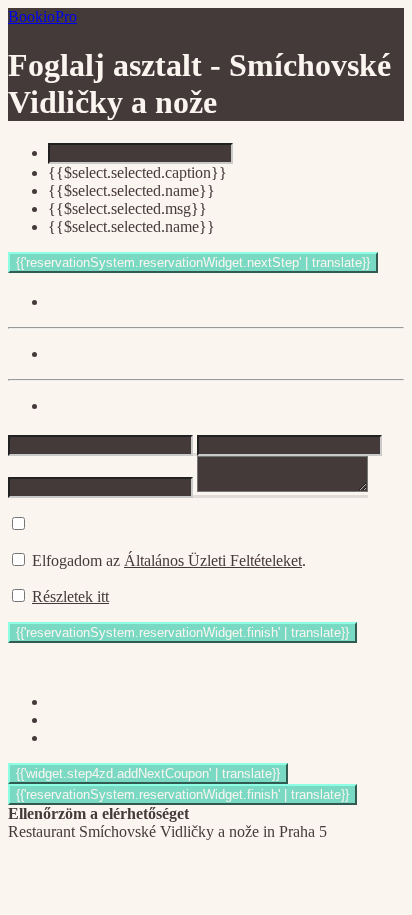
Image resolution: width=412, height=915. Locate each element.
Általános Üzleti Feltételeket (213, 560)
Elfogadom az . (169, 560)
